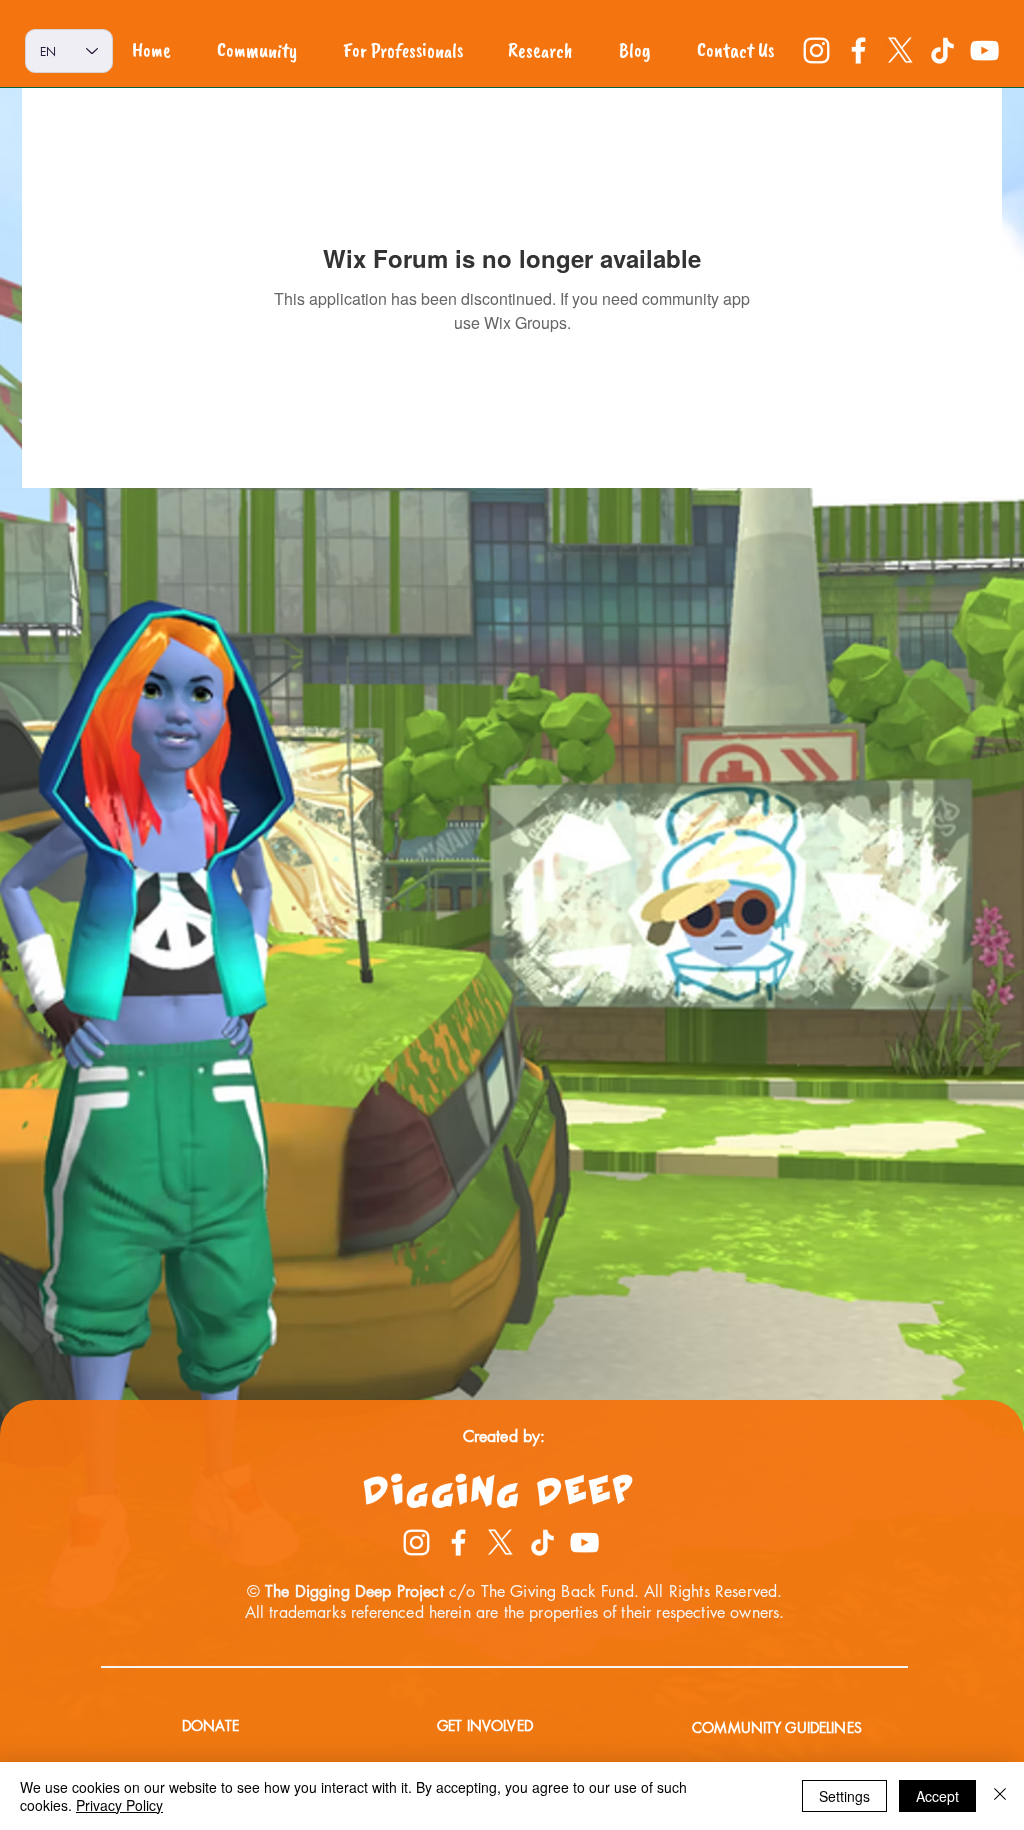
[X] (900, 50)
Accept (937, 1796)
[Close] (1000, 1796)
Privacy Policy (119, 1805)
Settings (844, 1796)
